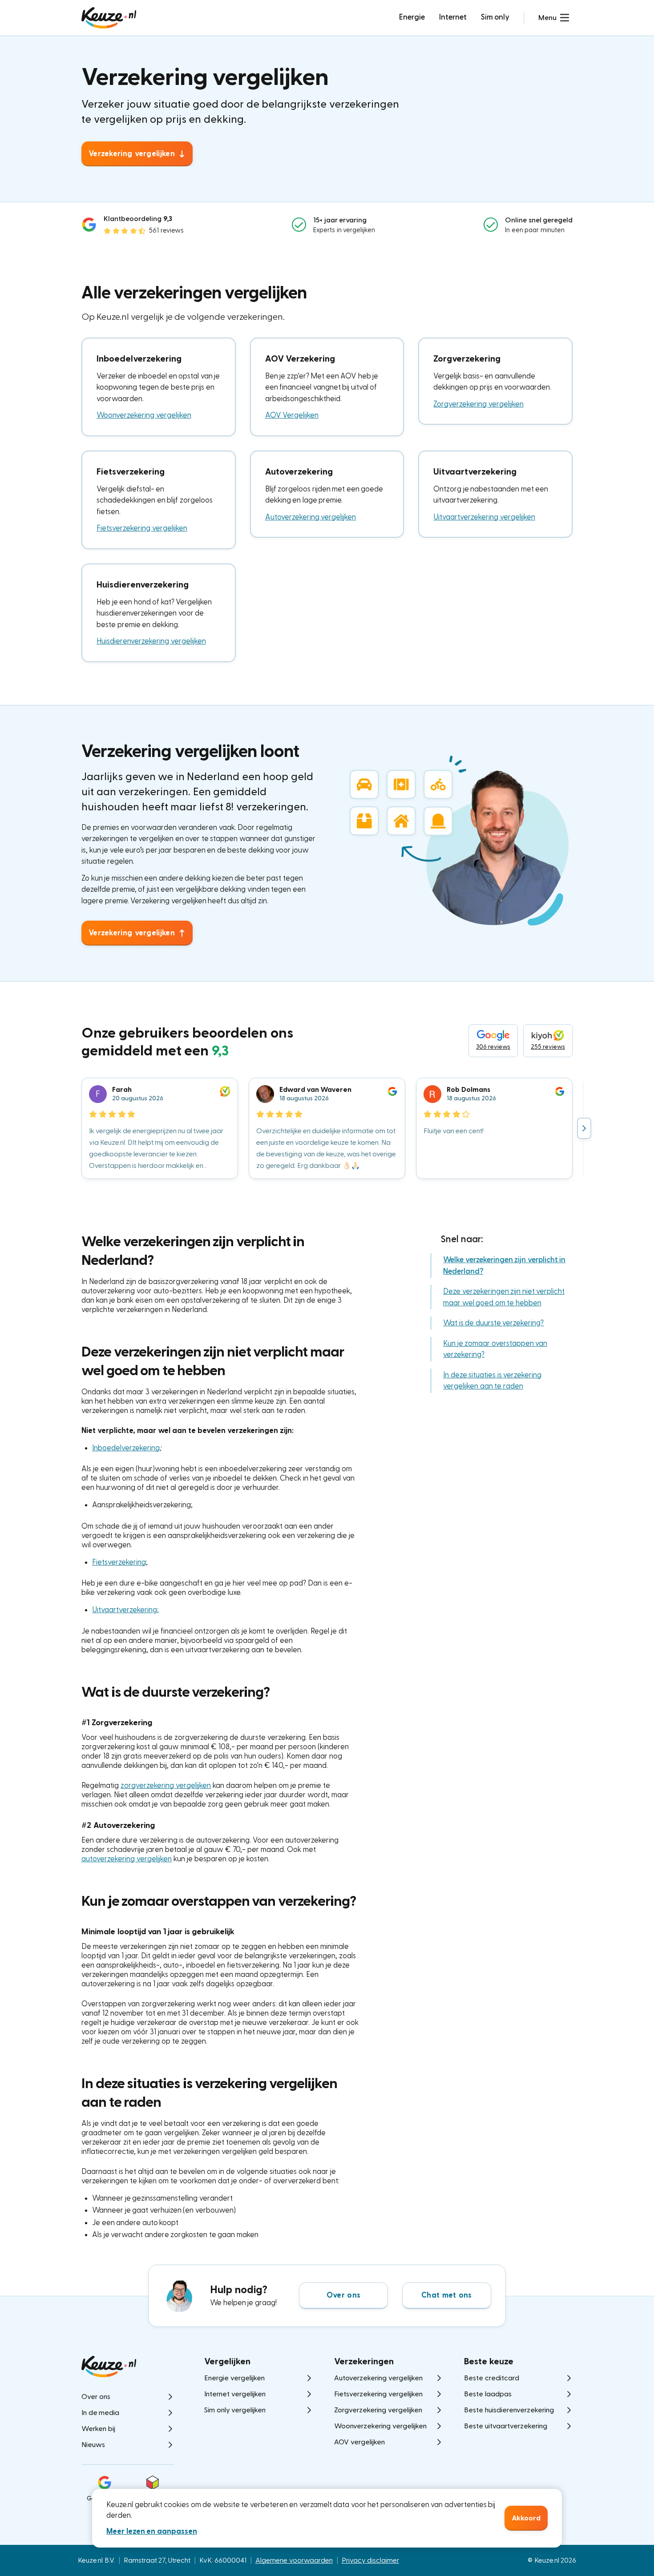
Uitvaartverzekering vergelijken (484, 517)
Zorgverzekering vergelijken (478, 404)
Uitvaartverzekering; (125, 1610)
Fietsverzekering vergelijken (142, 528)
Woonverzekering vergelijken (144, 415)
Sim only (495, 17)
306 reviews (493, 1047)
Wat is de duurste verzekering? (493, 1323)
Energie (412, 17)
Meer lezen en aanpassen (152, 2531)
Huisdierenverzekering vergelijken (151, 641)
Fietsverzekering (119, 1562)
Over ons (343, 2295)
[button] (554, 18)
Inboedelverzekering (126, 1448)
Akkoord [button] (526, 2518)
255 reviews (548, 1047)
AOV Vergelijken (292, 415)
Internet (453, 17)
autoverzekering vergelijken (127, 1859)
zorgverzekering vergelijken (166, 1785)
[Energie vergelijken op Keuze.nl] (109, 18)
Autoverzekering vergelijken (311, 517)
